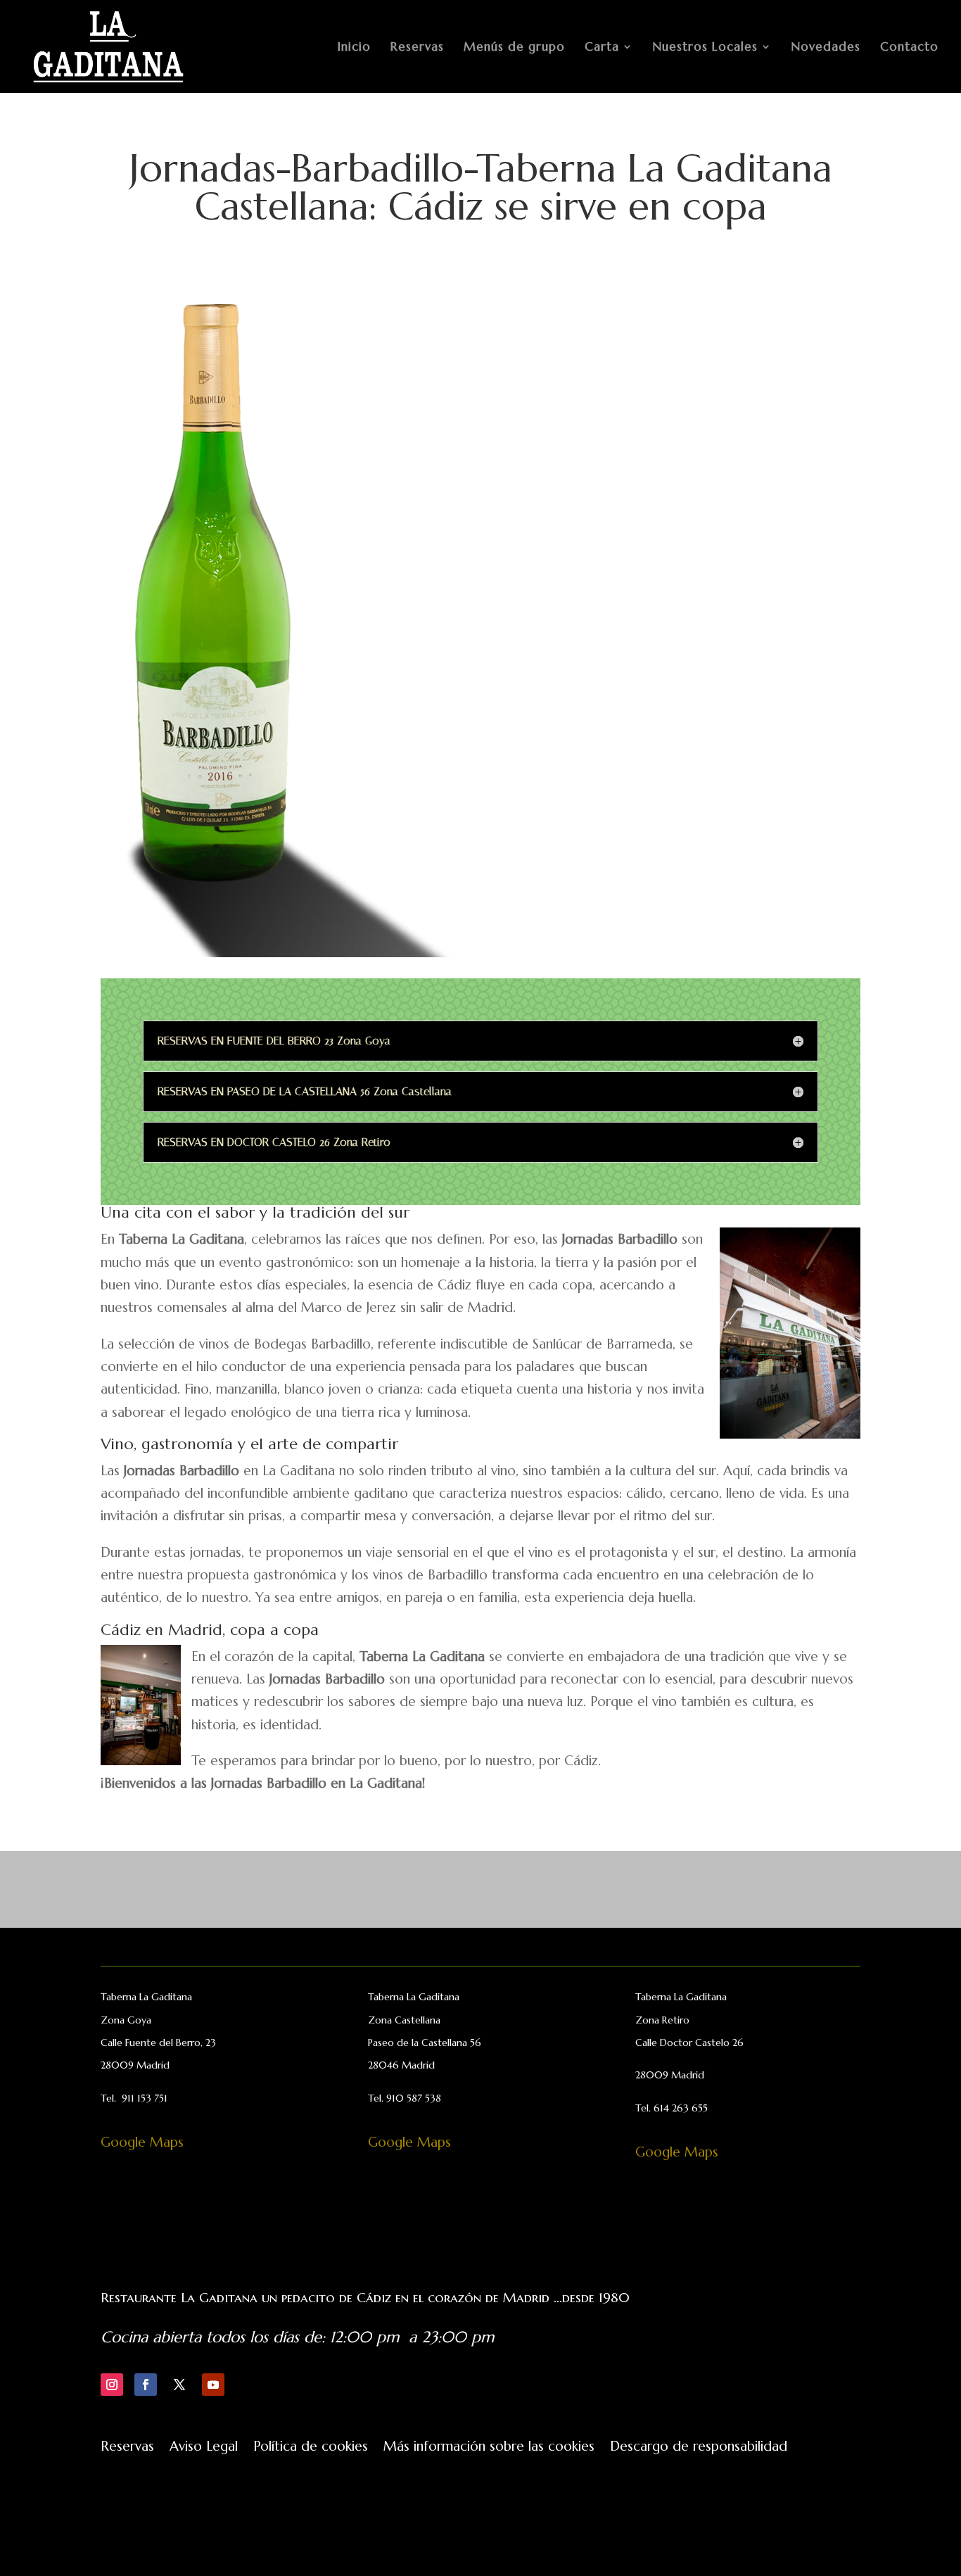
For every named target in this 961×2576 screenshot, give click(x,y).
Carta (602, 48)
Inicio (354, 48)
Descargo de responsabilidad (699, 2448)
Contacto (909, 48)
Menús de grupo (514, 48)
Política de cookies (311, 2448)
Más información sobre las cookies (489, 2448)
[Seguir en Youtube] (213, 2385)
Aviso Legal (204, 2448)
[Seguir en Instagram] (112, 2385)
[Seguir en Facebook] (146, 2385)
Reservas (417, 48)
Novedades (826, 48)
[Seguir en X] (179, 2385)
